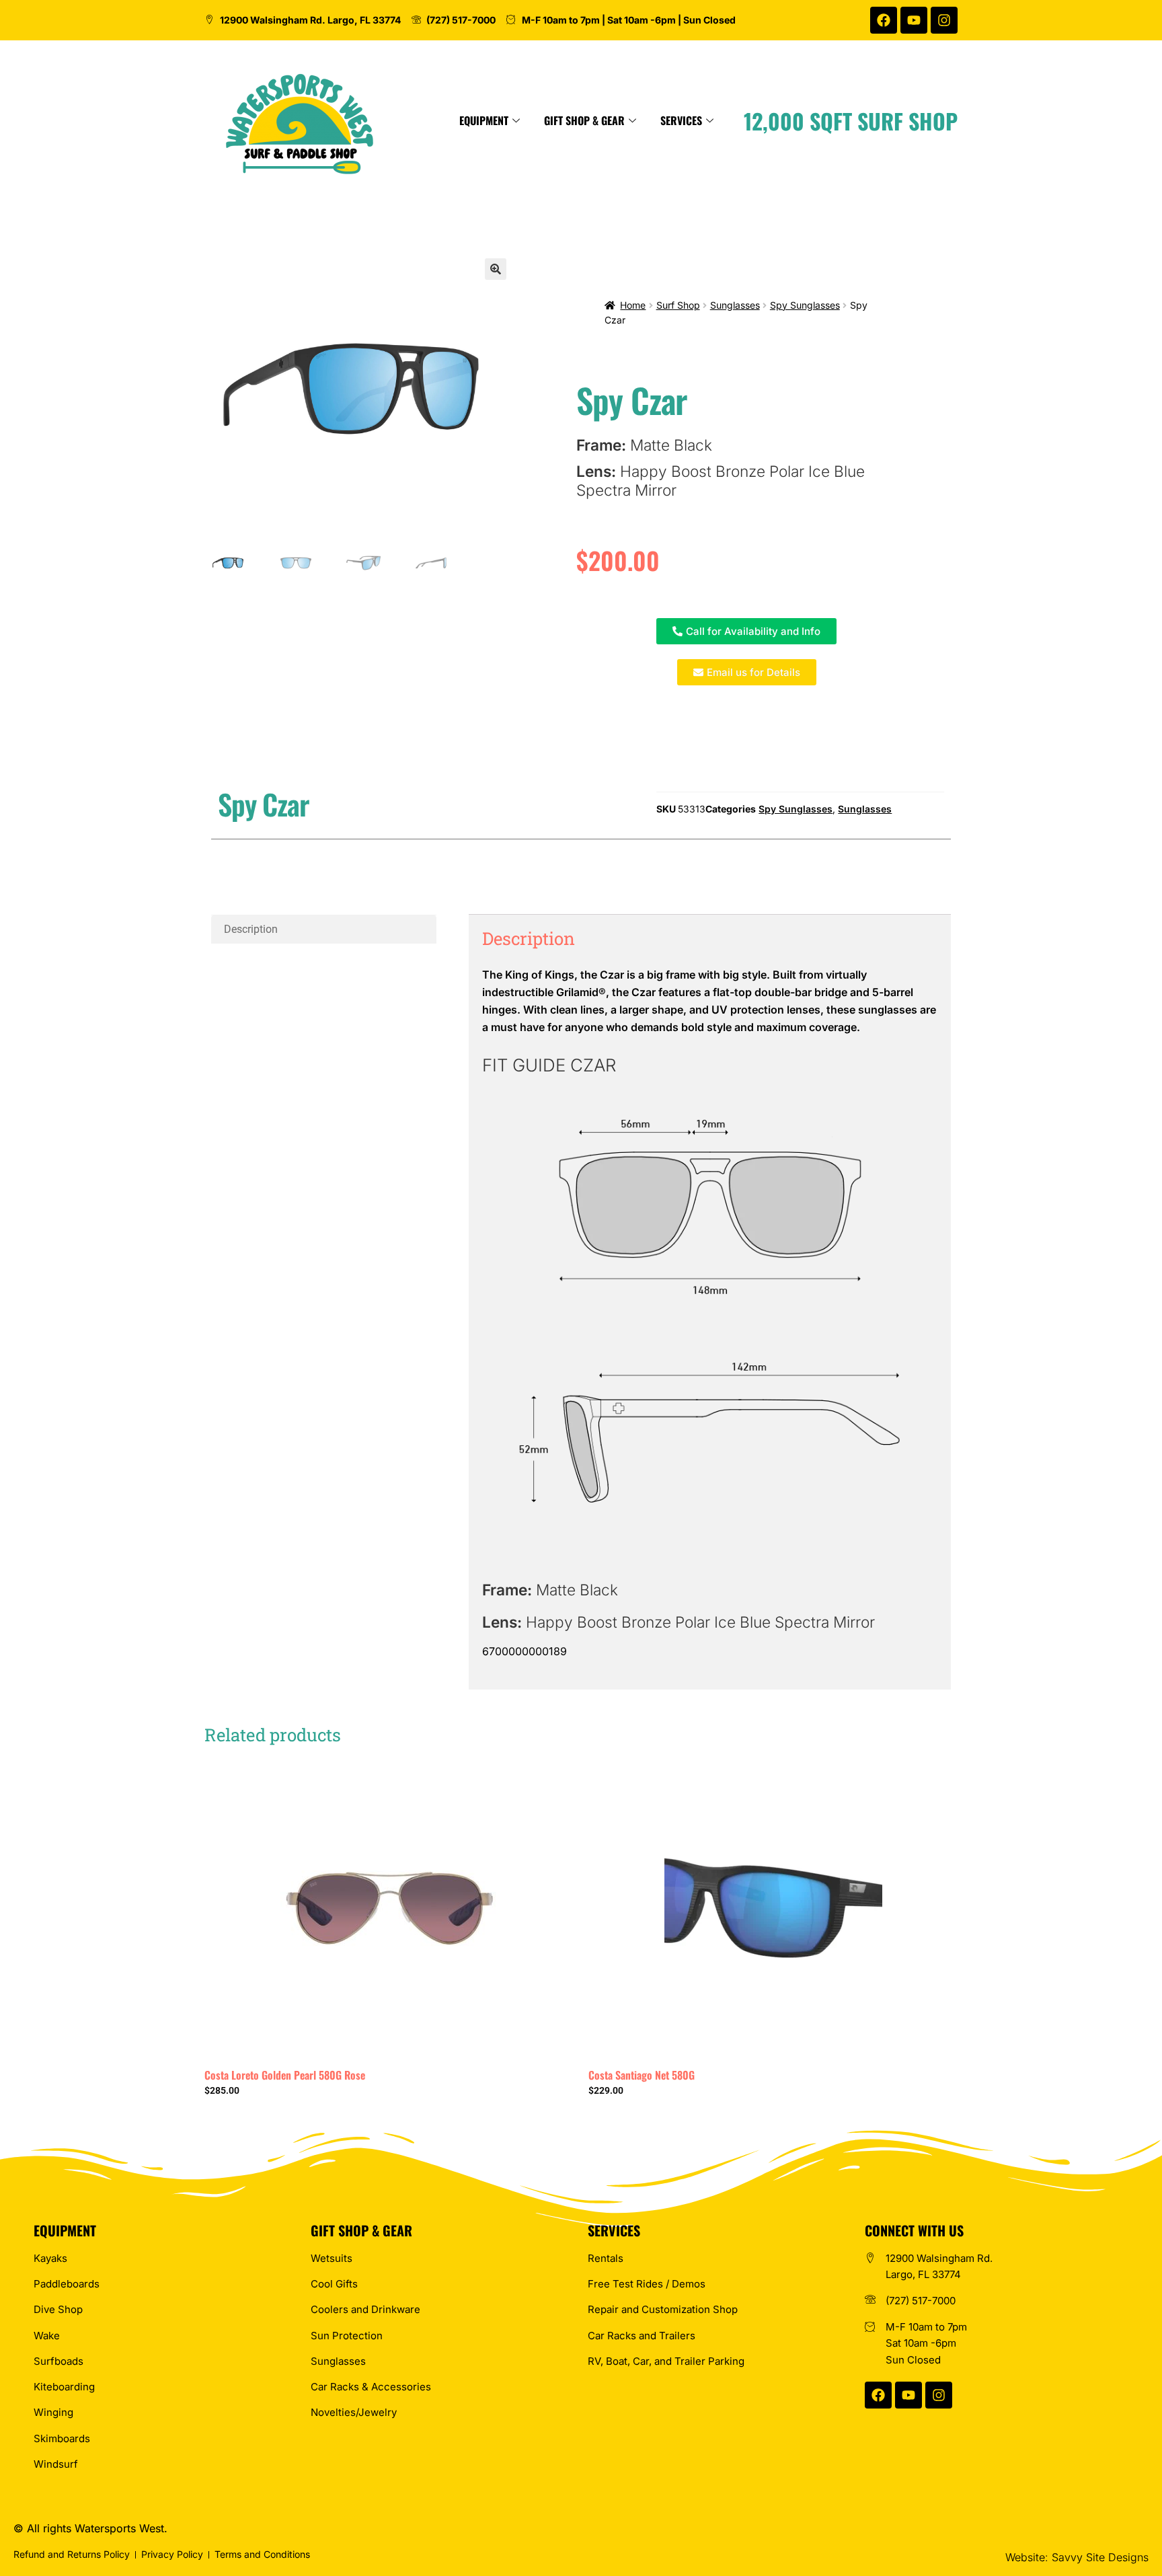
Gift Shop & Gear (584, 120)
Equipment (484, 120)
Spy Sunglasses (805, 305)
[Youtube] (914, 20)
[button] (496, 269)
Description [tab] (251, 929)
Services (681, 120)
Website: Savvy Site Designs (1077, 2557)
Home (633, 305)
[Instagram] (944, 20)
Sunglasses (735, 305)
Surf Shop (678, 305)
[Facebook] (884, 20)
